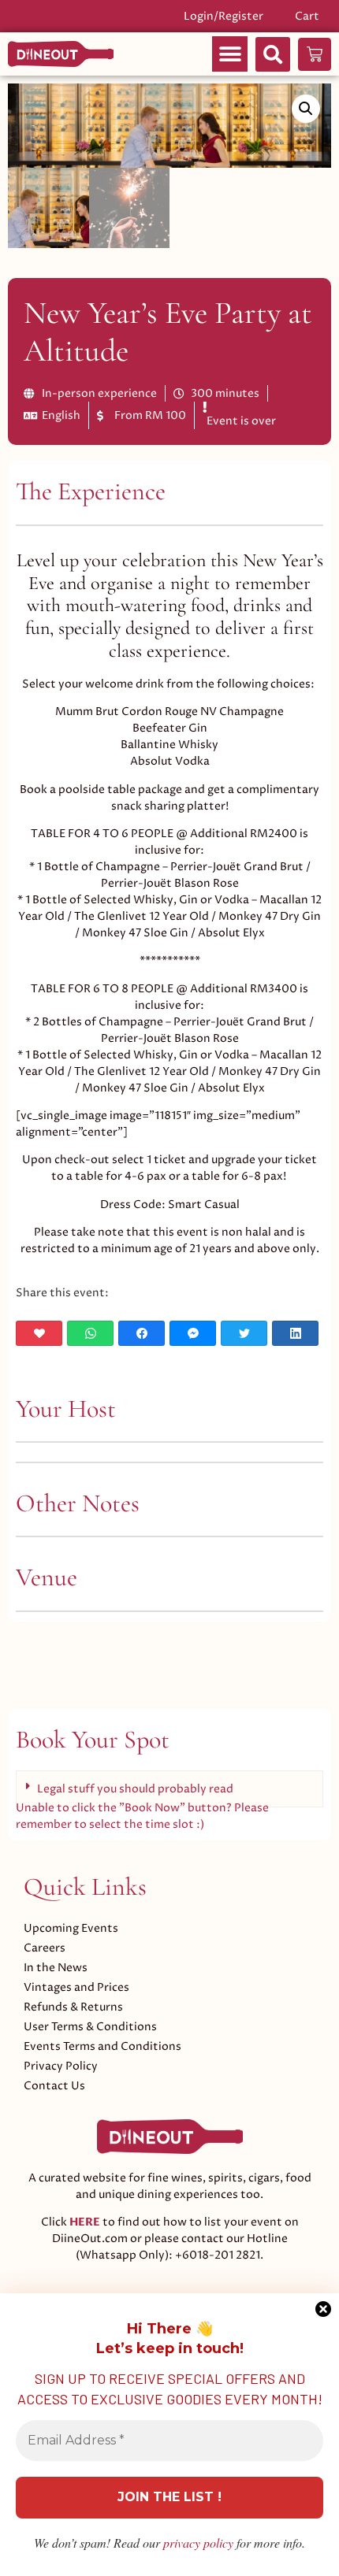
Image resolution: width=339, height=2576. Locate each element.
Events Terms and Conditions (102, 2046)
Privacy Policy (61, 2066)
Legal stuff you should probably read (135, 1789)
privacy (198, 2543)
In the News (56, 1968)
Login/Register (224, 16)
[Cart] (315, 54)
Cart (307, 16)
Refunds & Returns (73, 2007)
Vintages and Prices (76, 1987)
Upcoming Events (71, 1928)
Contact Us (54, 2086)
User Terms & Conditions (90, 2027)
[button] (230, 54)
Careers (45, 1948)
